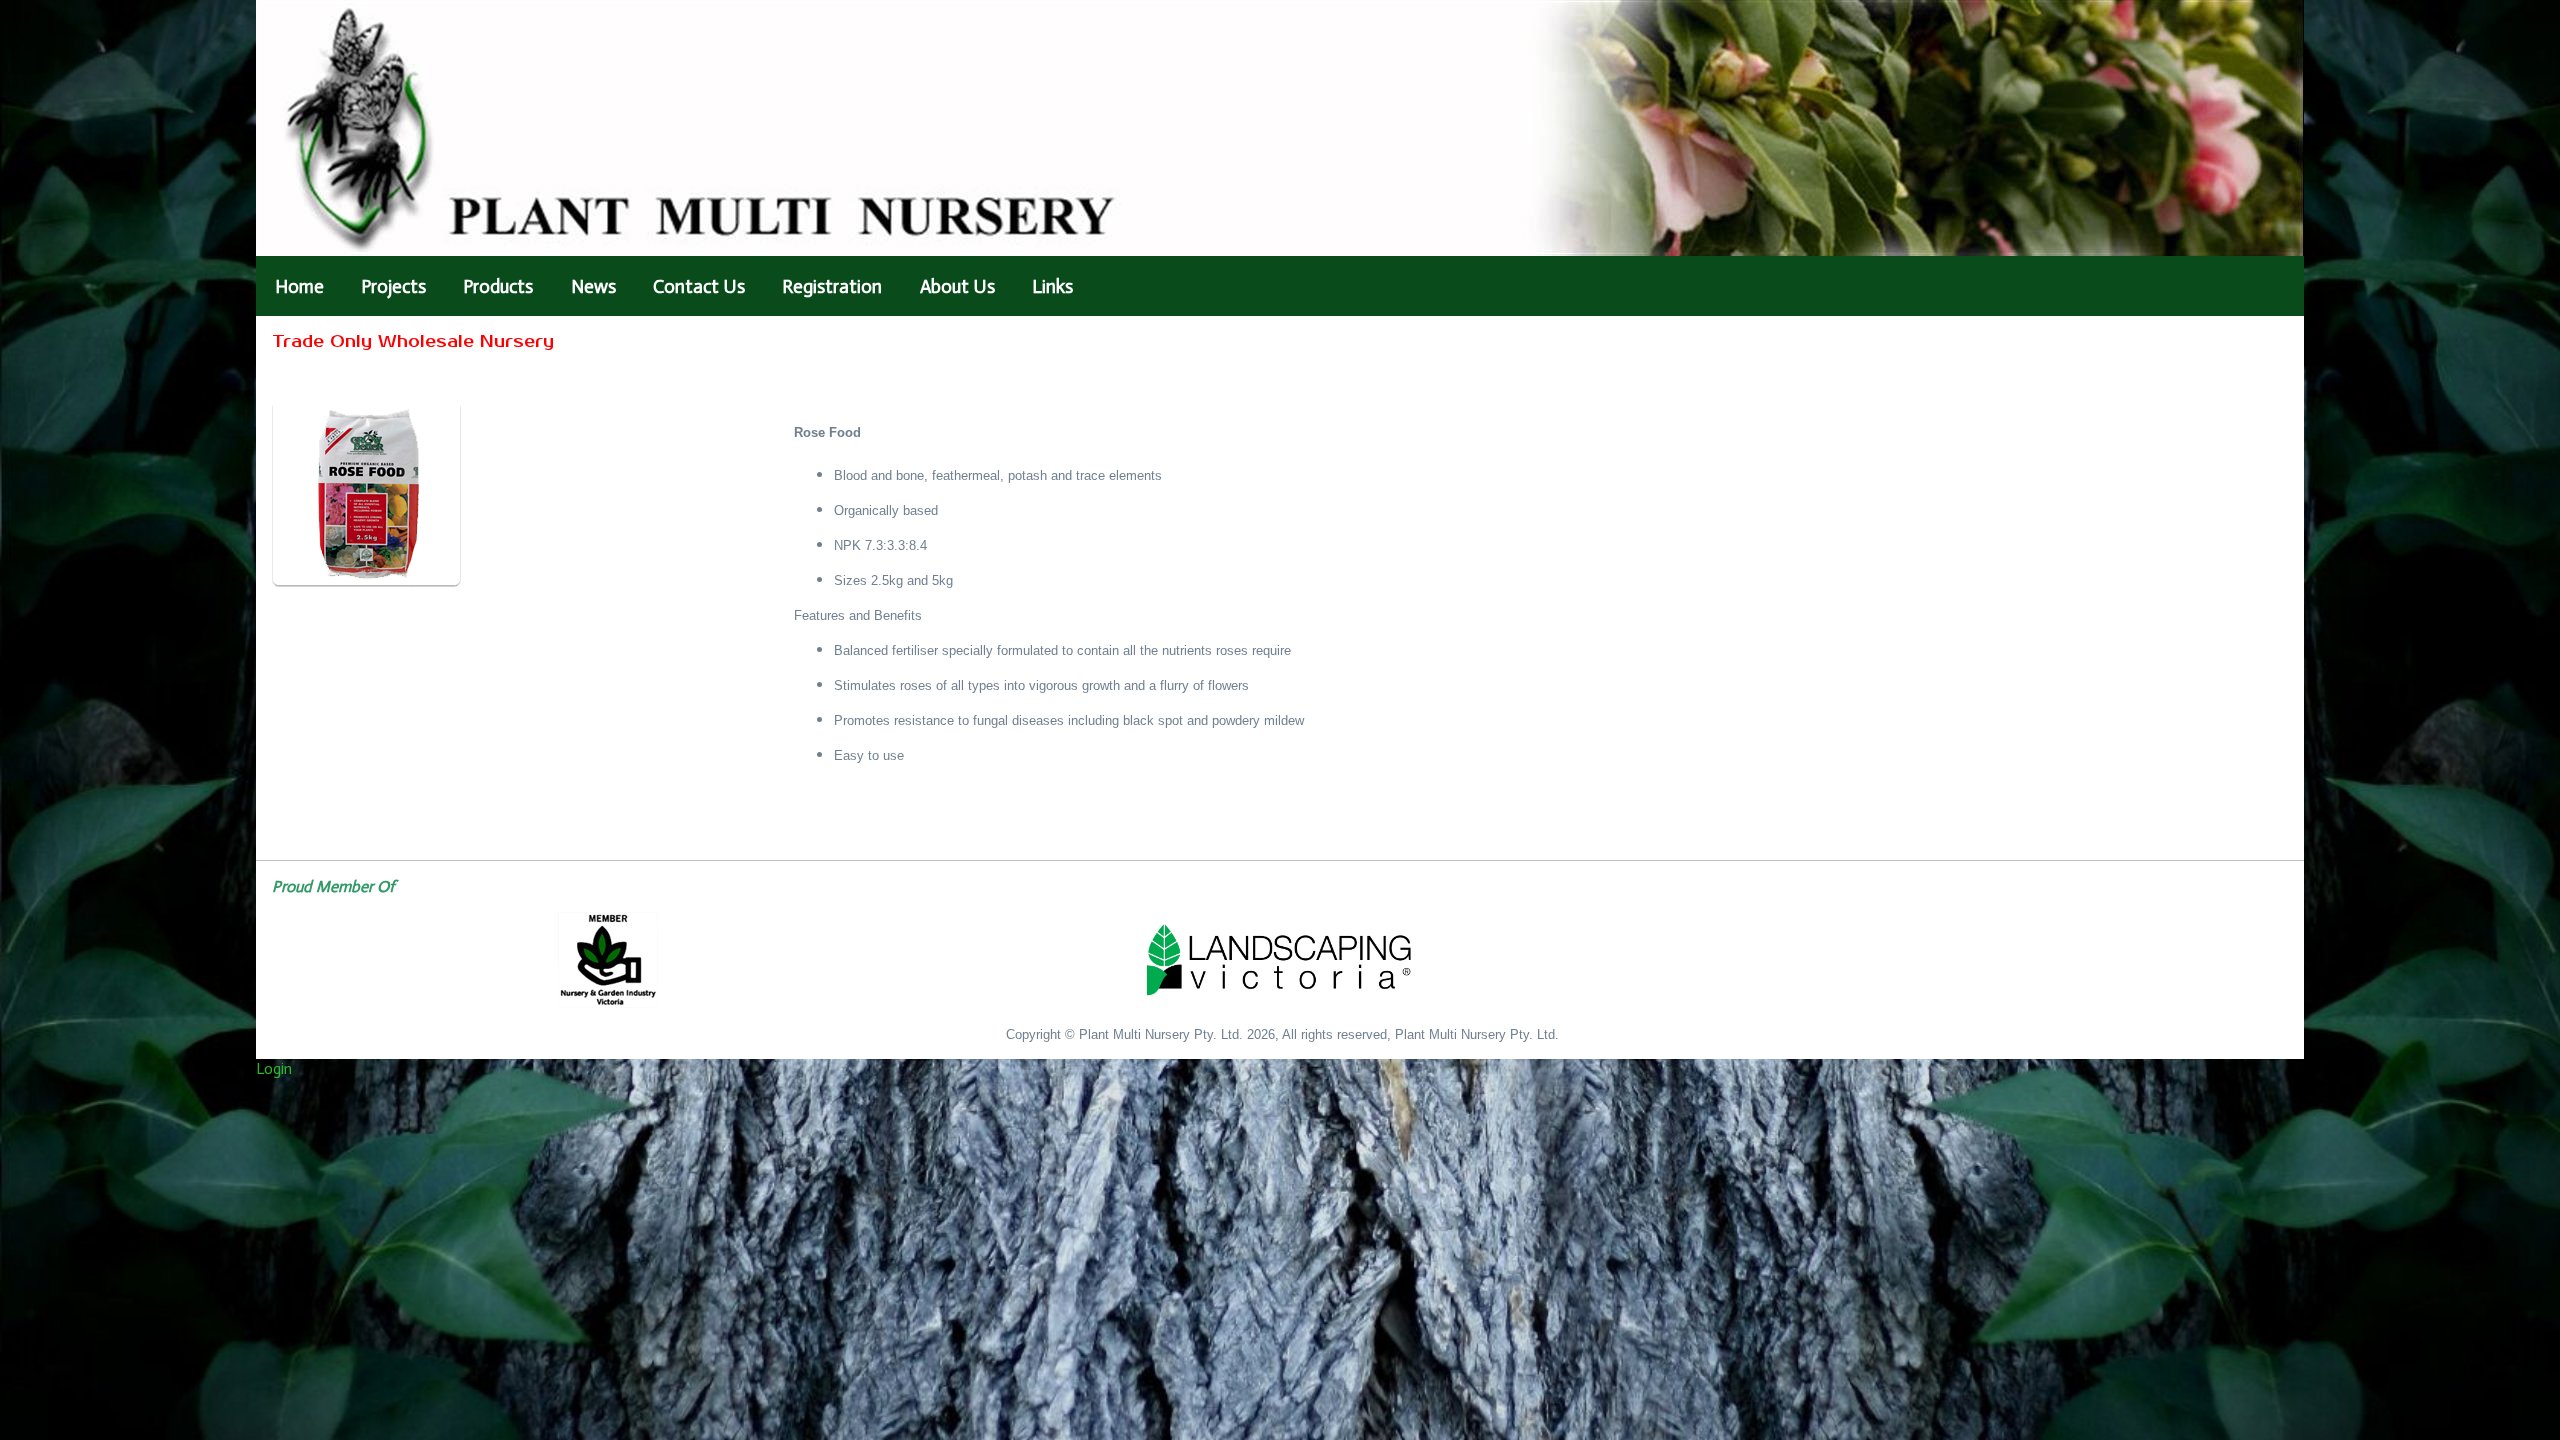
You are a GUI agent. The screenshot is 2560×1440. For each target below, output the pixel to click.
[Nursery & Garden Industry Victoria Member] (608, 960)
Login (274, 1068)
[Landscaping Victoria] (1280, 960)
